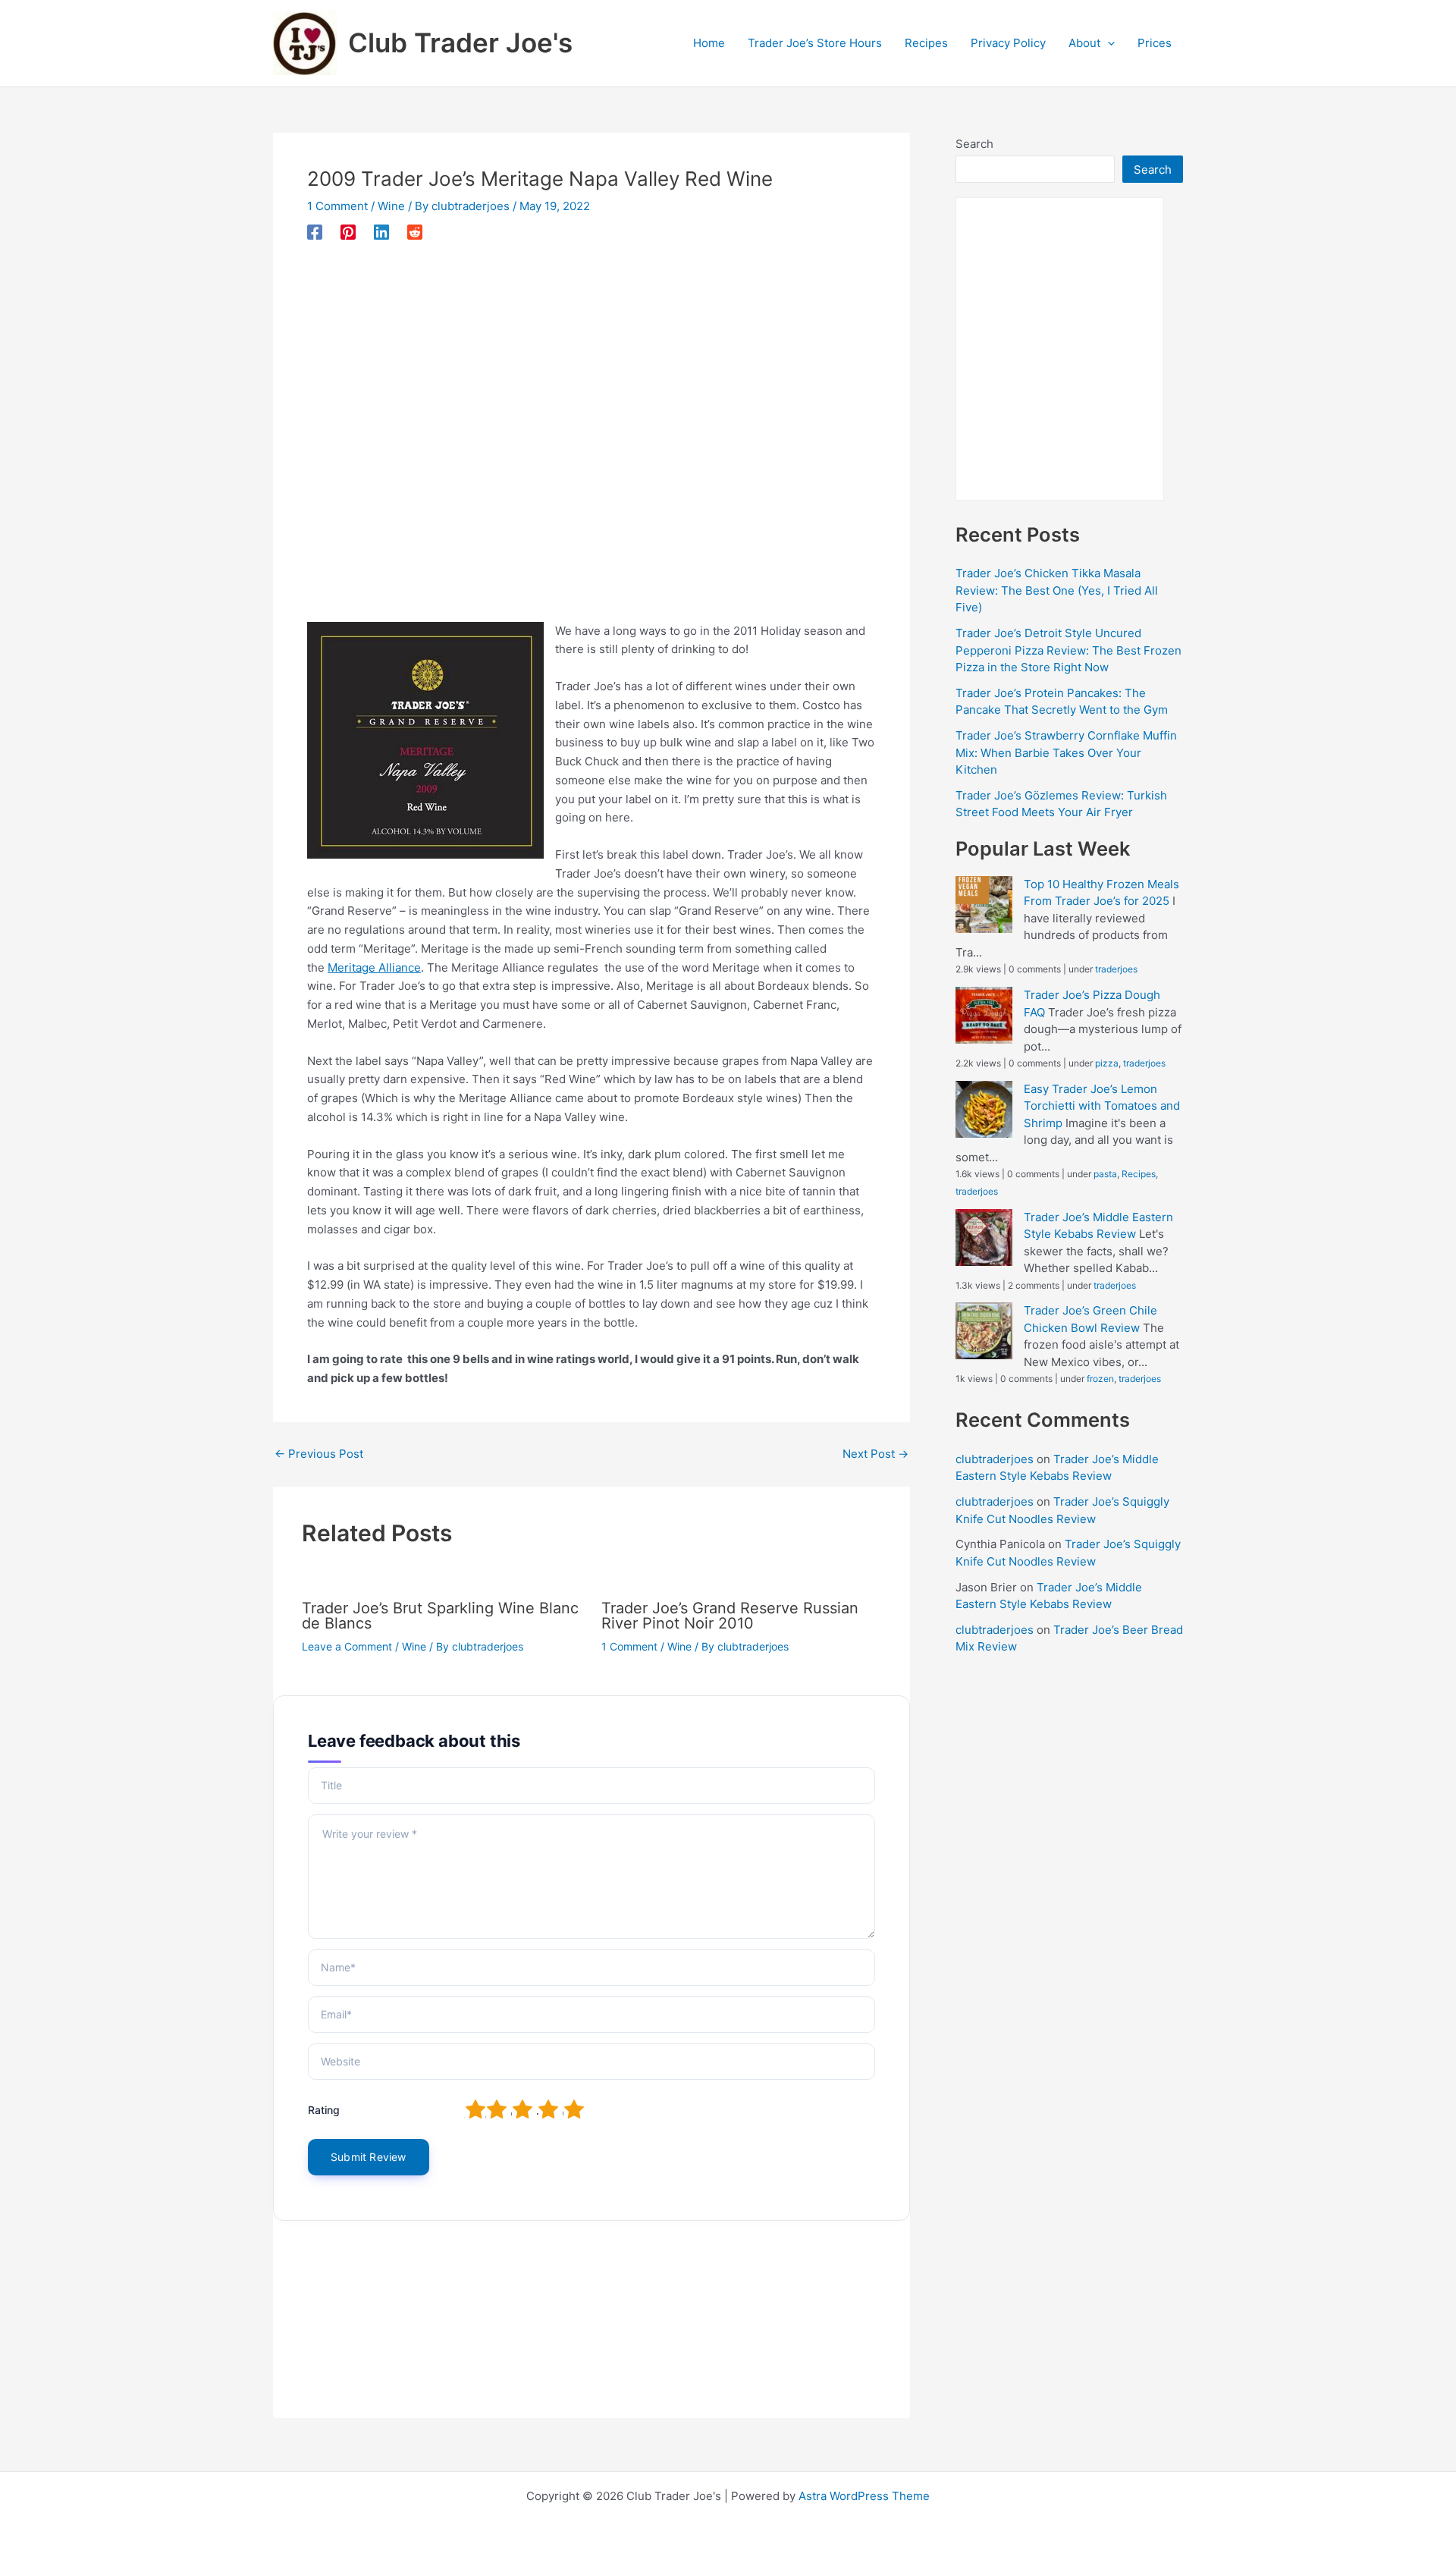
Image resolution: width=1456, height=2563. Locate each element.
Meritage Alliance (374, 967)
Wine (391, 206)
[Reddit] (415, 232)
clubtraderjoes (995, 1459)
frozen (1100, 1379)
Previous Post (319, 1454)
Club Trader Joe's (460, 42)
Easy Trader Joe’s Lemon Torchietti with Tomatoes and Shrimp (1102, 1106)
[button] (1108, 43)
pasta (1105, 1174)
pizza (1107, 1063)
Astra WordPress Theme (864, 2496)
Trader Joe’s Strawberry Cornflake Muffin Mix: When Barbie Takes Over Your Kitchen (1066, 752)
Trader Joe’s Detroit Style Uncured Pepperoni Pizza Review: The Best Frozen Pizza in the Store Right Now (1068, 650)
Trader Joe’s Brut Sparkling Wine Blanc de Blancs (440, 1616)
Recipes (1139, 1174)
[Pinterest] (348, 232)
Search (974, 144)
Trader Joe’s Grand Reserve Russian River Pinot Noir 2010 (730, 1616)
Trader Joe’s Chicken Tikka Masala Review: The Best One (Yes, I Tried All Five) (1057, 590)
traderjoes (1116, 969)
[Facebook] (315, 232)
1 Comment (337, 206)
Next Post (875, 1454)
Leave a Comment (347, 1646)
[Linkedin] (381, 232)
